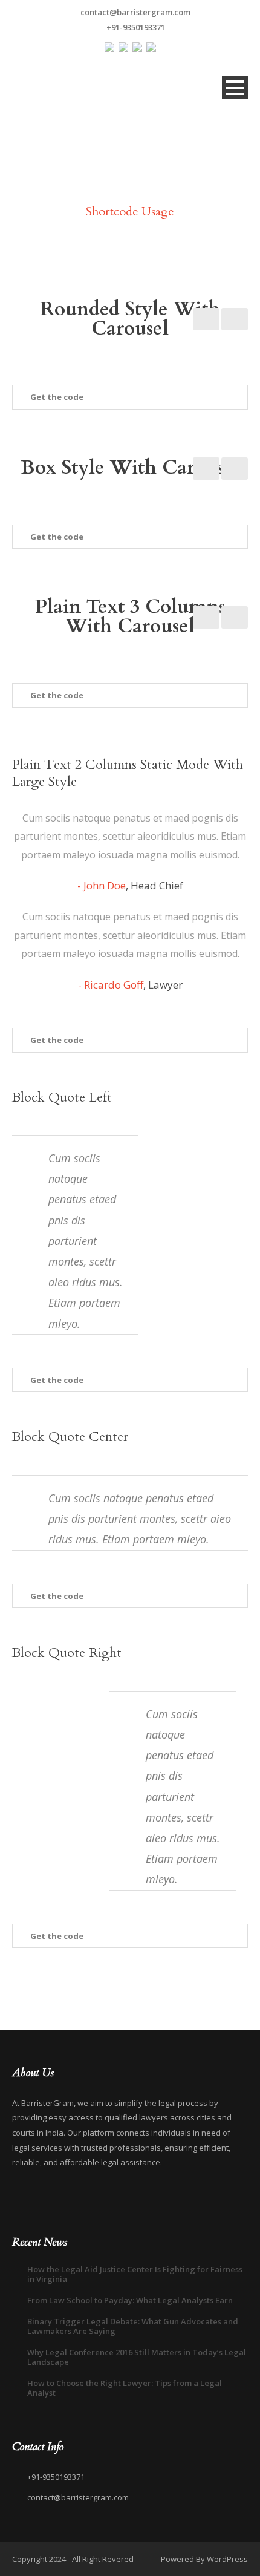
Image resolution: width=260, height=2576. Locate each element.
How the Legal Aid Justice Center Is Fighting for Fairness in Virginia (135, 2274)
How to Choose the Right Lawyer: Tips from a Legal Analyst (125, 2388)
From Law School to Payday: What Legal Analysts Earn (130, 2300)
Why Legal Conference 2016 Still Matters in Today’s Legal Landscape (137, 2357)
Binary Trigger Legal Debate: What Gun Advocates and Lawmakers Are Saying (133, 2326)
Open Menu (235, 87)
